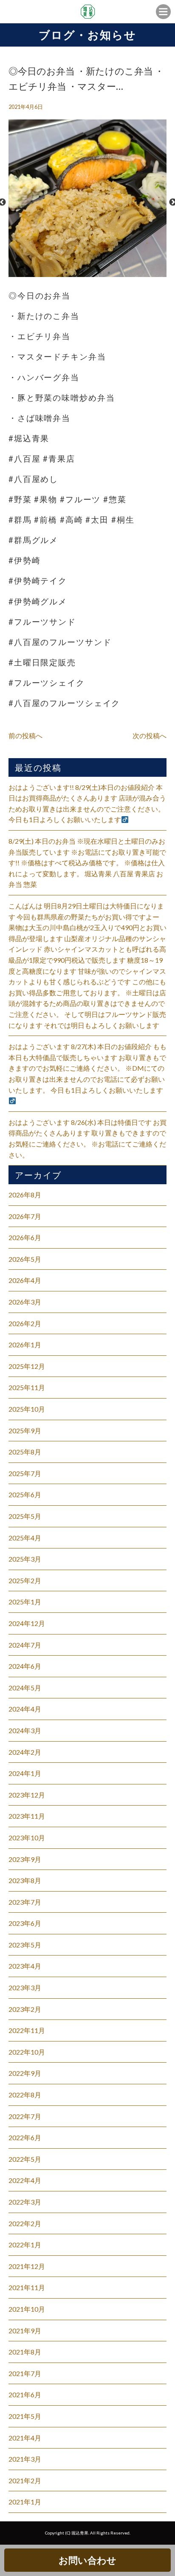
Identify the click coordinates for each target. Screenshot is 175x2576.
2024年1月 (25, 1773)
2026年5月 (25, 1259)
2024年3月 (25, 1730)
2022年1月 (25, 2245)
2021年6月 (25, 2395)
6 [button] (109, 273)
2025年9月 (25, 1431)
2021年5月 (25, 2416)
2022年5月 (25, 2159)
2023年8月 (25, 1880)
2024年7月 (25, 1645)
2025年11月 (27, 1387)
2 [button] (75, 273)
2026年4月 (25, 1280)
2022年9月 (25, 2073)
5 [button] (100, 273)
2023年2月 (25, 2009)
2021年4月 (25, 2438)
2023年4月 (25, 1966)
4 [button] (92, 273)
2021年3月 (25, 2459)
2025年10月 (27, 1409)
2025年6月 (25, 1494)
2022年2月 (25, 2223)
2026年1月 (25, 1345)
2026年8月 (25, 1195)
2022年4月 (25, 2180)
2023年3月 (25, 1987)
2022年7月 (25, 2116)
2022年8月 (25, 2095)
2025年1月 (25, 1602)
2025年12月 (27, 1366)
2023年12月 (27, 1795)
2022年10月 (27, 2052)
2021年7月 (25, 2373)
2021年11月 (27, 2287)
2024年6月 (25, 1666)
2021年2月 (25, 2480)
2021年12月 (27, 2266)
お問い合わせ (87, 2560)
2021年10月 (27, 2309)
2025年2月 (25, 1580)
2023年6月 (25, 1923)
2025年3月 (25, 1559)
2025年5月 (25, 1516)
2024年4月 (25, 1709)
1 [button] (66, 273)
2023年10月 (27, 1838)
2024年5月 (25, 1688)
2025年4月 (25, 1538)
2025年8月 (25, 1452)
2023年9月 (25, 1859)
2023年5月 (25, 1945)
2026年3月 (25, 1302)
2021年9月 (25, 2331)
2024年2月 (25, 1752)
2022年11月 (27, 2030)
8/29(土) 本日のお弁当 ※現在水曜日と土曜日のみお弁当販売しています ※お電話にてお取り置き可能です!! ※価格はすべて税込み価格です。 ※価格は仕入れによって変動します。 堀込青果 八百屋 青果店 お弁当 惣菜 (87, 863)
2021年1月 (25, 2502)
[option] (87, 202)
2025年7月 (25, 1473)
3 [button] (83, 273)
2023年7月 (25, 1902)
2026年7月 (25, 1216)
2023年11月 (27, 1816)
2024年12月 (27, 1623)
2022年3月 (25, 2202)
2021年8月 (25, 2352)
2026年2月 (25, 1323)
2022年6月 (25, 2137)
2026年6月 (25, 1237)
